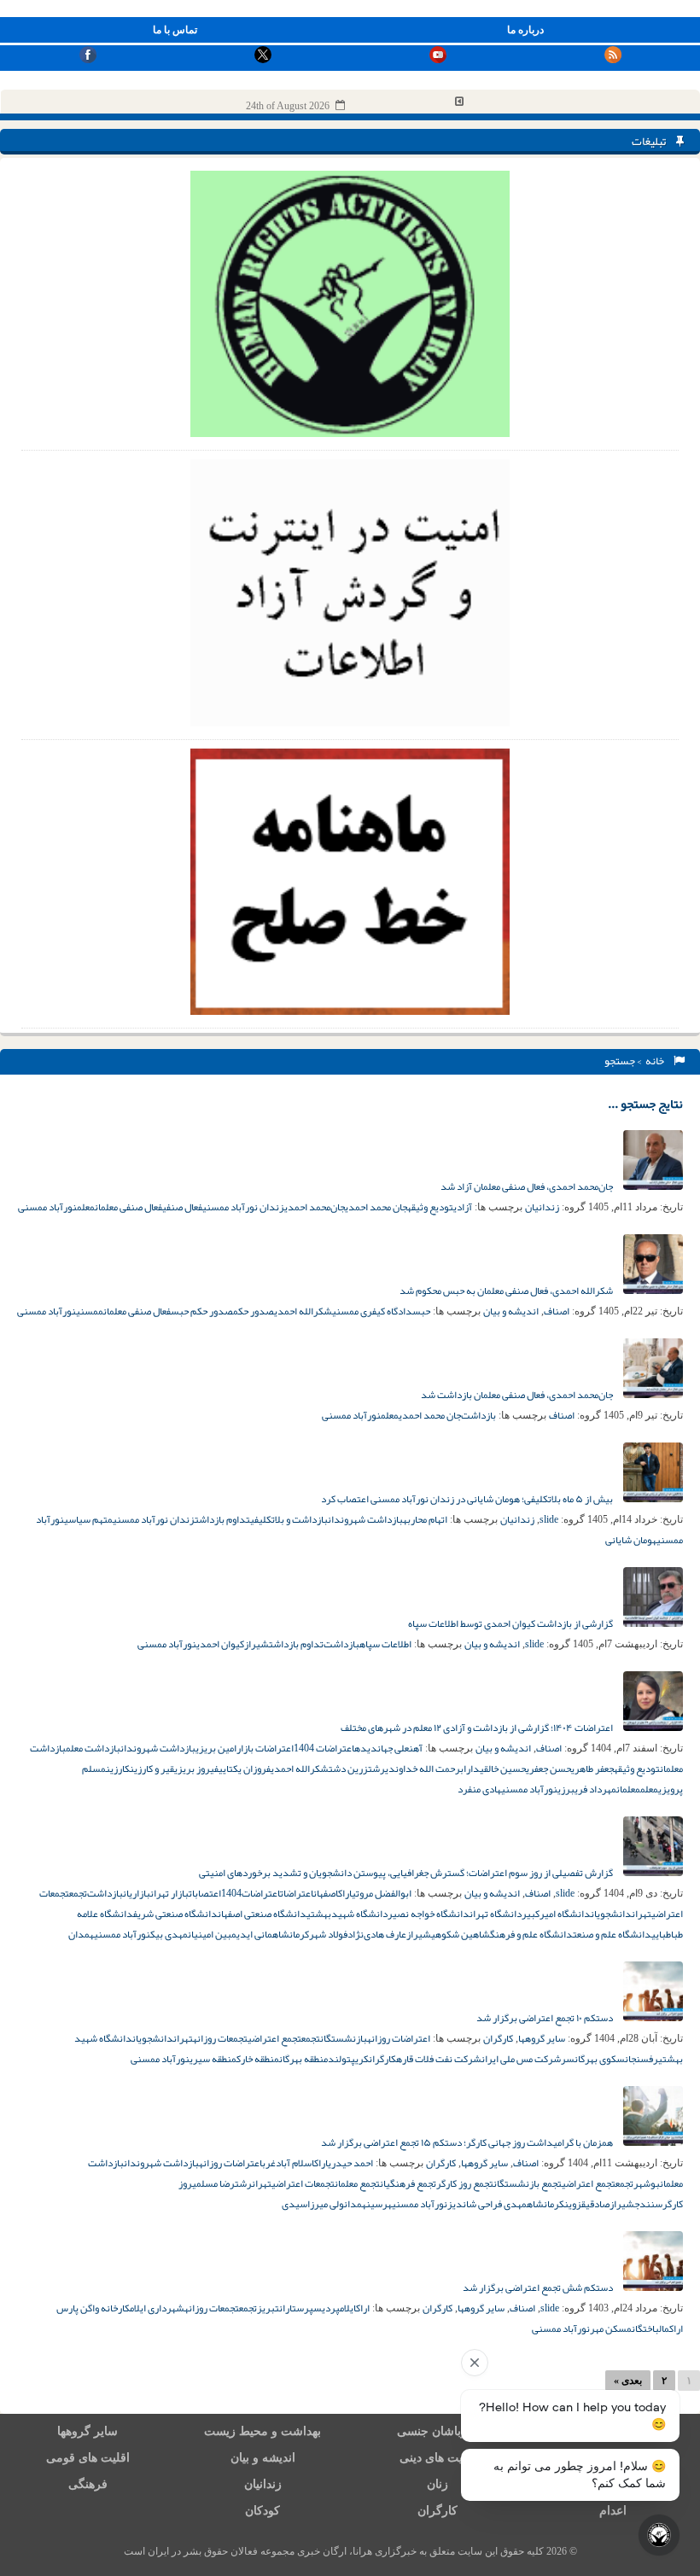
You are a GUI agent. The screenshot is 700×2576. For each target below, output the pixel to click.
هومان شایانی (631, 1540)
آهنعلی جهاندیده (388, 1748)
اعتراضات (297, 1893)
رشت (376, 1769)
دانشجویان (611, 1914)
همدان (81, 1934)
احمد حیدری (350, 2163)
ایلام (348, 2308)
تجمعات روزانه (220, 2038)
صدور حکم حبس (202, 1311)
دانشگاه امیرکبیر (556, 1914)
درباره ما (525, 30)
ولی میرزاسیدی (313, 2204)
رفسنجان (642, 2059)
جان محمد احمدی (376, 1207)
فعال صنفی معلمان (128, 1207)
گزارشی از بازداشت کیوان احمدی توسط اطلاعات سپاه (511, 1623)
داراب (470, 1769)
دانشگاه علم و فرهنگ (531, 1934)
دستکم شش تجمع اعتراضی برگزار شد (539, 2288)
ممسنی (90, 1311)
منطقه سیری (213, 2059)
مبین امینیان (212, 1934)
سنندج (648, 2204)
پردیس (327, 2308)
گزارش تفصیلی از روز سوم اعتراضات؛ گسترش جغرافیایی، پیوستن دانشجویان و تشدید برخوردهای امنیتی (407, 1873)
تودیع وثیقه (430, 1207)
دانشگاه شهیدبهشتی (347, 1914)
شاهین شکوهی (461, 1934)
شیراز (257, 1644)
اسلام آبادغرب (288, 2163)
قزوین (575, 2204)
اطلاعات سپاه (385, 1644)
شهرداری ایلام (157, 2308)
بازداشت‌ (478, 1415)
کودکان (262, 2511)
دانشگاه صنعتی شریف (175, 1914)
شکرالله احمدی (303, 1311)
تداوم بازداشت (222, 1519)
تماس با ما (175, 30)
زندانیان (542, 1207)
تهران (642, 1914)
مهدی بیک (169, 1934)
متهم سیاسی (88, 1519)
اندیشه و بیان (511, 1311)
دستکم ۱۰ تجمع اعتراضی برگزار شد (545, 2018)
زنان (437, 2484)
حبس (421, 1311)
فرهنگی (88, 2484)
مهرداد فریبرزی (587, 1789)
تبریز (268, 2308)
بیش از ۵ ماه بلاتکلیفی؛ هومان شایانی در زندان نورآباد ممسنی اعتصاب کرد (468, 1499)
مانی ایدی (254, 1934)
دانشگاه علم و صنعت (612, 1934)
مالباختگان (650, 2328)
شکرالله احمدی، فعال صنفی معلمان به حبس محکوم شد (507, 1291)
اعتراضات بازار (265, 1748)
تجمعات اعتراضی (303, 2183)
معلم (86, 1207)
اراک (345, 1893)
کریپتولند (348, 2059)
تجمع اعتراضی (274, 2038)
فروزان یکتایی (245, 1769)
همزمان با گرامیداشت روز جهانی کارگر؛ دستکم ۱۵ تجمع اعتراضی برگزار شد (468, 2142)
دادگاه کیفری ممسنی (372, 1311)
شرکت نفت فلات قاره (439, 2059)
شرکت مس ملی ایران (521, 2059)
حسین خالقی (503, 1769)
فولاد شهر (328, 1934)
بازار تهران (169, 1893)
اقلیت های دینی (438, 2458)
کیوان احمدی (220, 1644)
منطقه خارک (258, 2059)
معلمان (628, 1789)
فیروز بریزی (196, 1769)
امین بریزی (216, 1748)
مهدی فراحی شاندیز (487, 2204)
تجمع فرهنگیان (408, 2183)
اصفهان (326, 1893)
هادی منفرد (479, 1789)
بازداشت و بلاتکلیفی (289, 1519)
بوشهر (647, 2183)
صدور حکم (254, 1311)
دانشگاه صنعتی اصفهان (262, 1914)
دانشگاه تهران (496, 1914)
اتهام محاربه (425, 1519)
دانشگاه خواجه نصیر (429, 1914)
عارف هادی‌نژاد (377, 1934)
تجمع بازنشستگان (528, 2183)
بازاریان (137, 1893)
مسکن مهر (611, 2328)
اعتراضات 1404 (324, 1748)
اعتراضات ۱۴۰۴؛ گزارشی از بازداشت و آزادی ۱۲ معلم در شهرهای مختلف (478, 1728)
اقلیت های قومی (88, 2458)
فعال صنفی (182, 1207)
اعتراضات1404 (251, 1893)
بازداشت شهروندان (365, 1519)
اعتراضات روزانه (399, 2038)
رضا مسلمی (213, 2183)
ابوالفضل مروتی (382, 1893)
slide (549, 1519)
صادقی (598, 2204)
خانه (656, 1061)
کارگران (498, 2038)
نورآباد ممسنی (47, 1207)
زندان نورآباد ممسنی (243, 1207)
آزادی (463, 1207)
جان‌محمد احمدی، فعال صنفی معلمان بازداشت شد (518, 1395)
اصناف (557, 1311)
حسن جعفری (548, 1769)
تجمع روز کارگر (465, 2183)
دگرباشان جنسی (438, 2431)
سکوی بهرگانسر (593, 2059)
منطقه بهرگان (303, 2059)
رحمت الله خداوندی (423, 1769)
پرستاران (296, 2308)
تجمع (78, 1893)
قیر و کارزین (152, 1769)
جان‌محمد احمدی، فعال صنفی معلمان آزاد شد (528, 1186)
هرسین (379, 2204)
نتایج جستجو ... (645, 1104)
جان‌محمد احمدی (315, 1207)
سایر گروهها (542, 2038)
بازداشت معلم (93, 1748)
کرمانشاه (291, 1934)
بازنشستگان (344, 2038)
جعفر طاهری (592, 1769)
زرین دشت (348, 1769)
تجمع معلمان (357, 2183)
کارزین (118, 1769)
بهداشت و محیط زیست (262, 2431)
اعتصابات (205, 1893)
